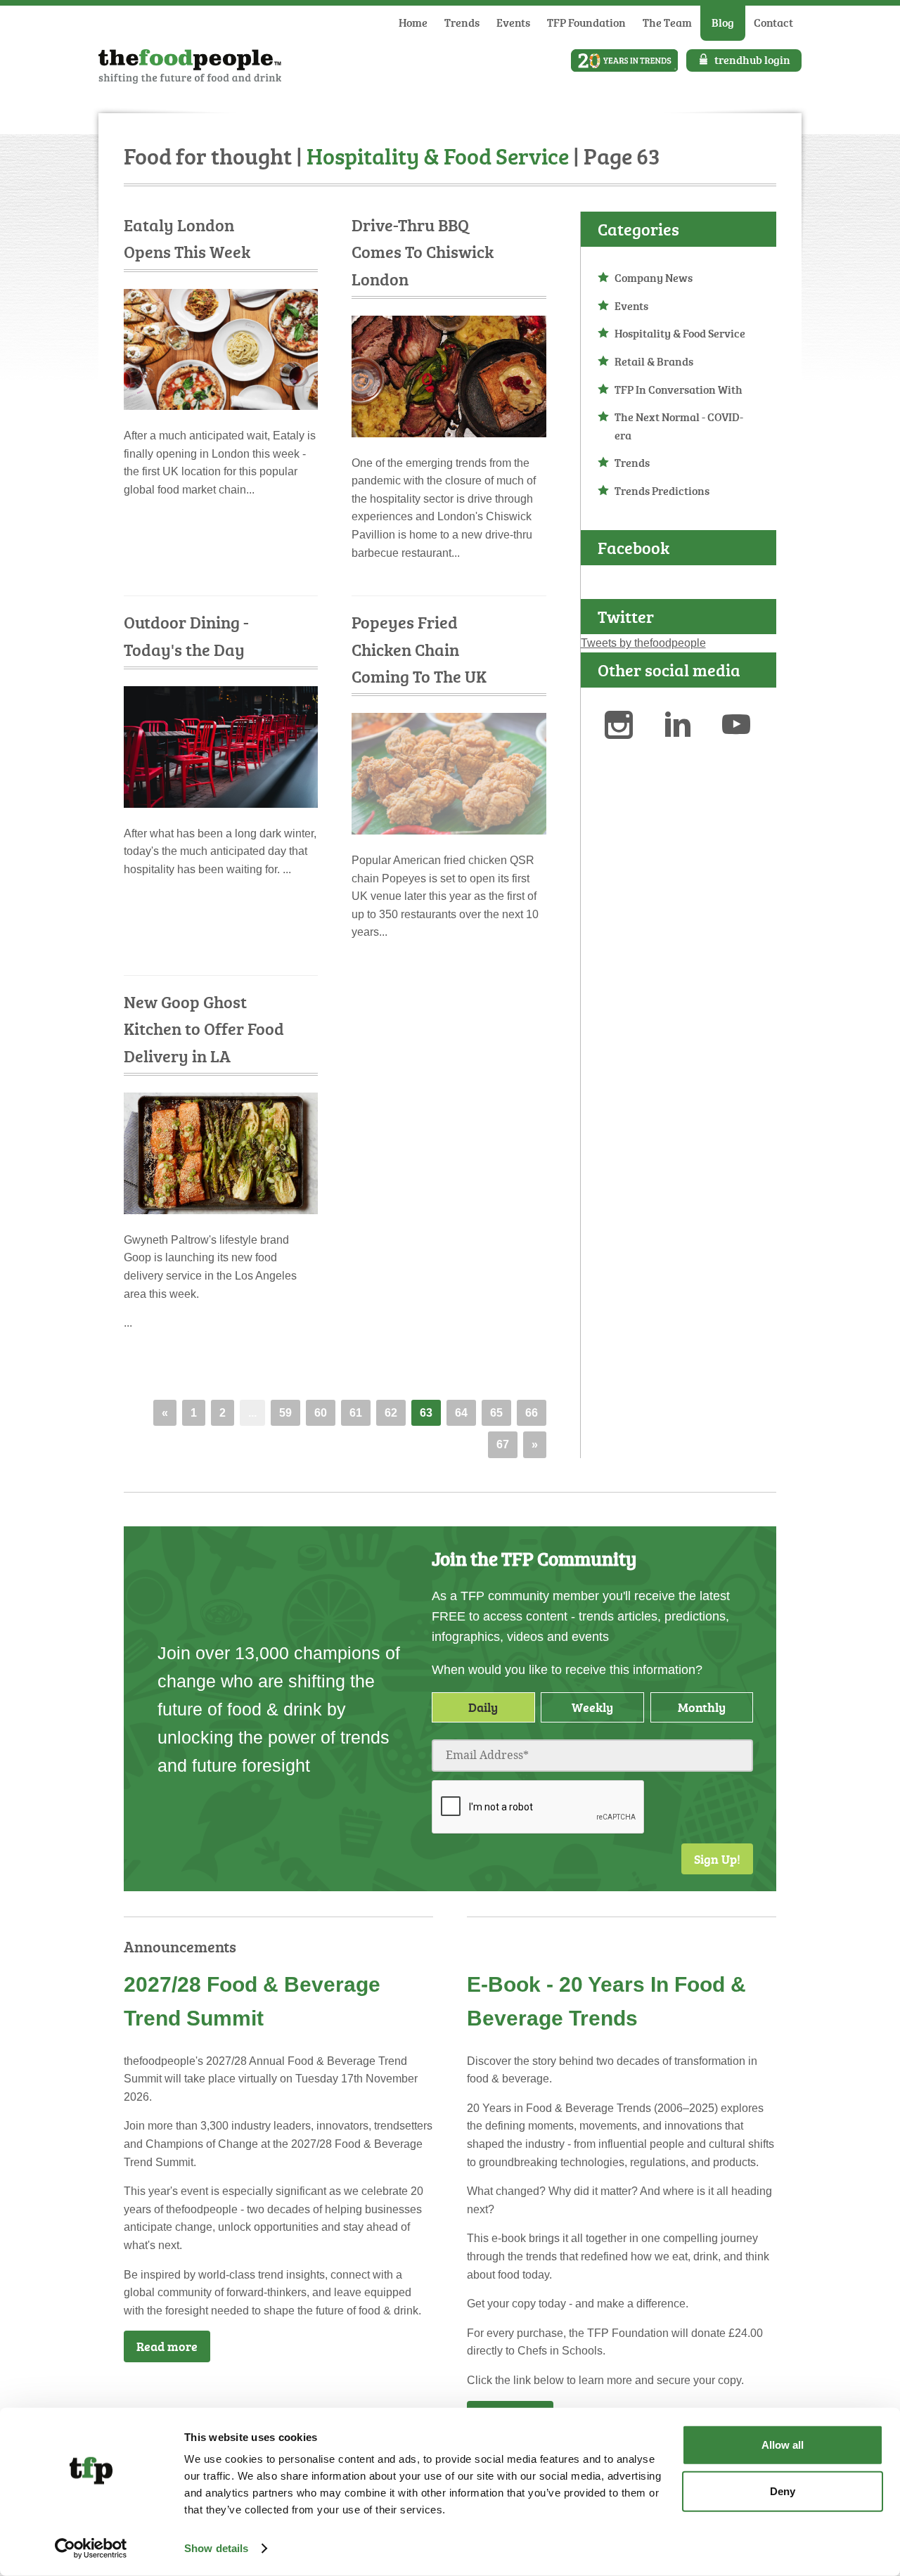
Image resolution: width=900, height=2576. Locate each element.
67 (503, 1444)
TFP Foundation (586, 22)
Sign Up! (717, 1859)
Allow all (783, 2445)
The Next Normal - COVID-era (679, 426)
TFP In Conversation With (679, 389)
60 (321, 1413)
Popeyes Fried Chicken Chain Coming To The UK (419, 649)
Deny (783, 2491)
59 (285, 1413)
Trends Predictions (662, 491)
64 (461, 1413)
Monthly (702, 1707)
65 (496, 1413)
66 (532, 1413)
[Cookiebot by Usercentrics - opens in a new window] (91, 2549)
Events (513, 22)
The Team (667, 22)
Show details (216, 2548)
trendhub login (752, 60)
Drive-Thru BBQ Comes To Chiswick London (423, 252)
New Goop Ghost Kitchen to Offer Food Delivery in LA (204, 1029)
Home (413, 22)
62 (391, 1413)
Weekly (592, 1707)
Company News (654, 278)
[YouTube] (745, 727)
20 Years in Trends (624, 60)
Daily (483, 1707)
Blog (723, 22)
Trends (462, 22)
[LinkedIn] (686, 727)
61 (356, 1413)
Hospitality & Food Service (680, 333)
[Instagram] (627, 727)
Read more (167, 2346)
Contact (773, 22)
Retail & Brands (654, 361)
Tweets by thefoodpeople (643, 643)
